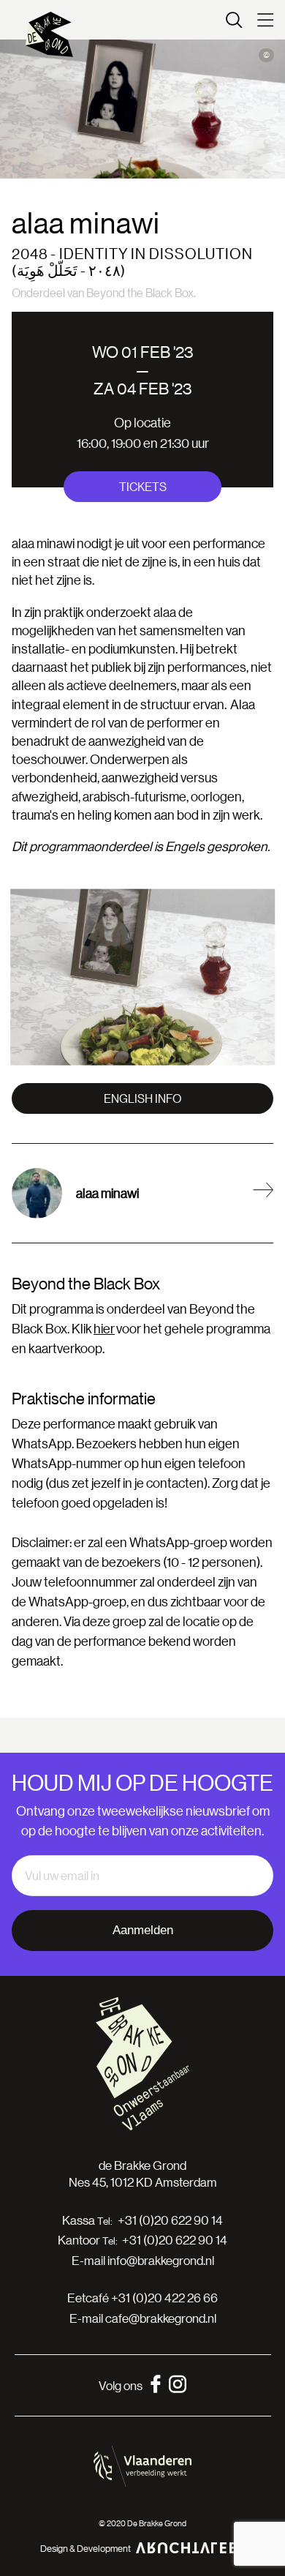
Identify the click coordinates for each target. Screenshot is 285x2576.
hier (104, 1328)
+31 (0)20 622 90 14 (170, 2220)
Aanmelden (143, 1930)
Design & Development (85, 2548)
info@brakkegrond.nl (161, 2260)
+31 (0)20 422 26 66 (164, 2298)
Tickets (143, 486)
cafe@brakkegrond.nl (161, 2318)
